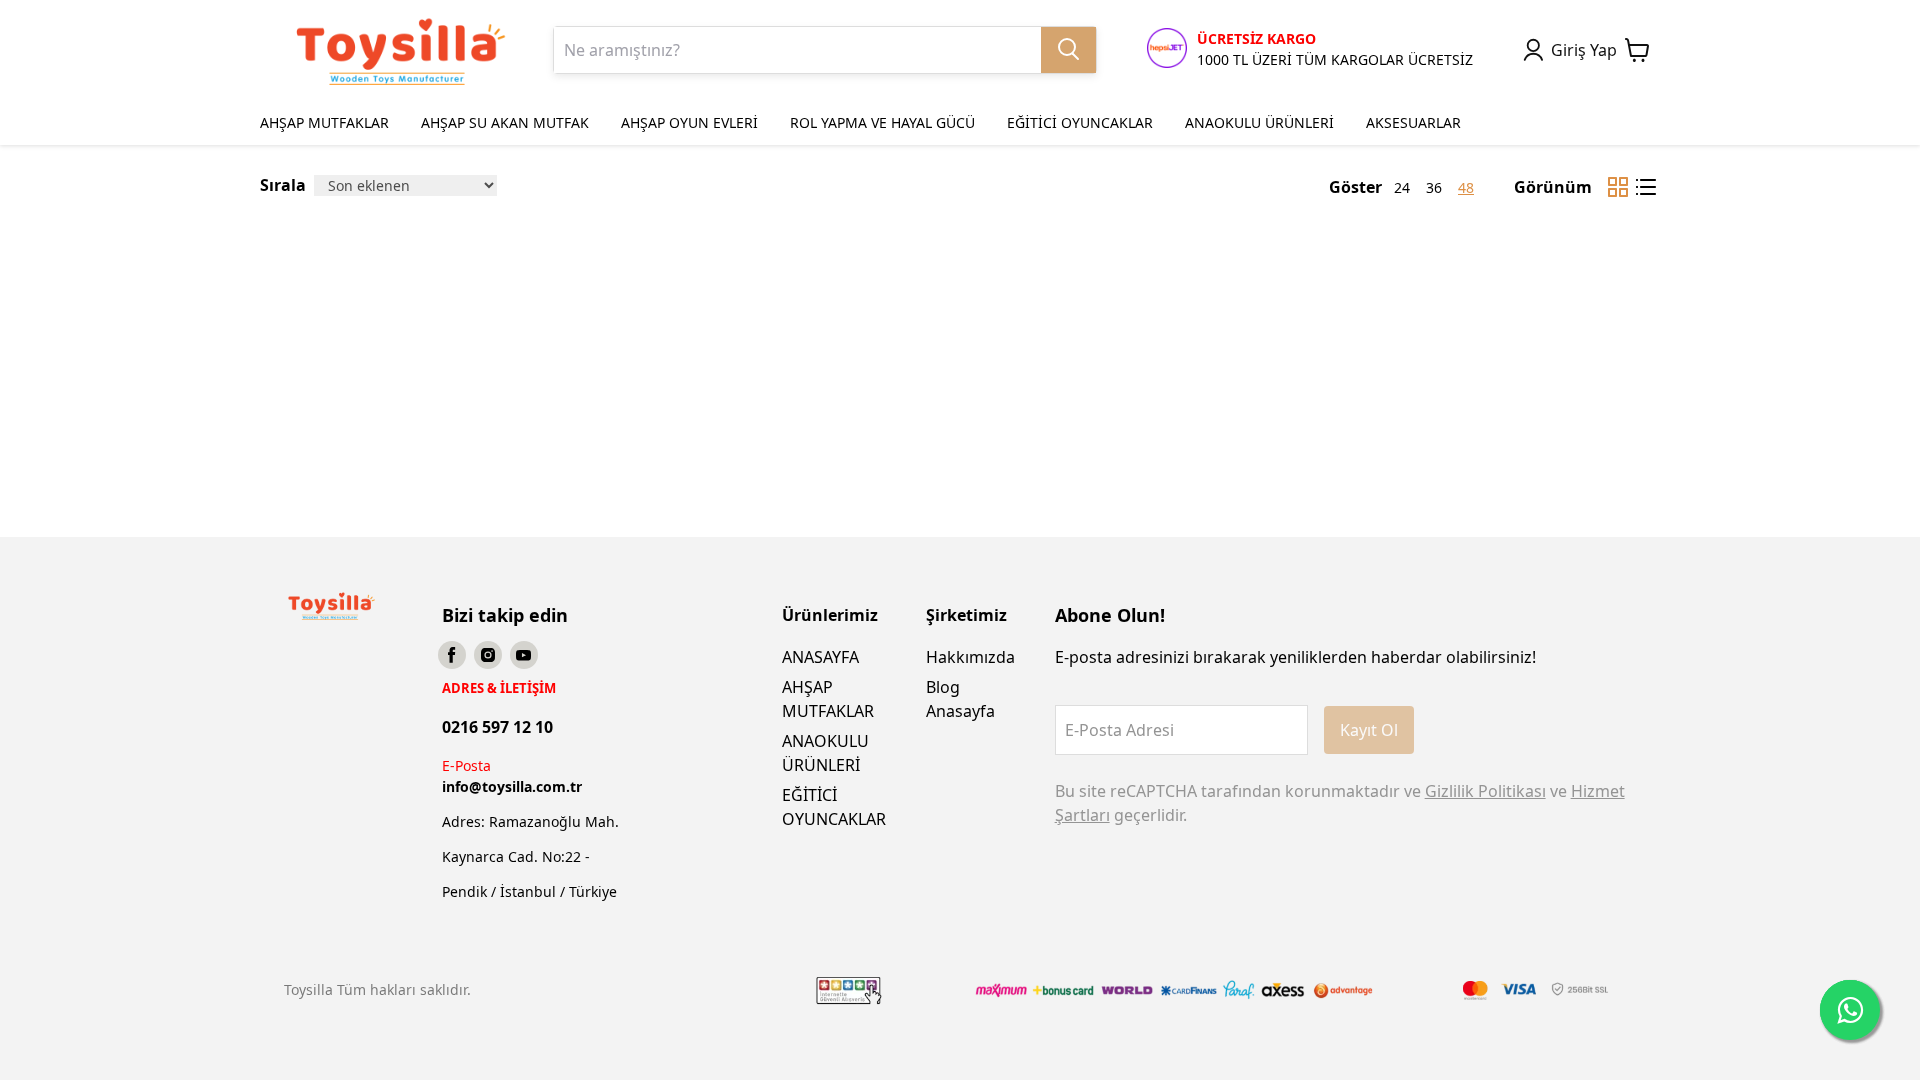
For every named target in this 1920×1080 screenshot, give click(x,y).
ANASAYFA (820, 657)
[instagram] (488, 655)
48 (1466, 187)
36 (1434, 187)
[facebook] (452, 655)
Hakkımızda (970, 657)
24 (1402, 187)
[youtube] (524, 655)
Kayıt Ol (1369, 730)
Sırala (283, 185)
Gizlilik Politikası (1485, 791)
